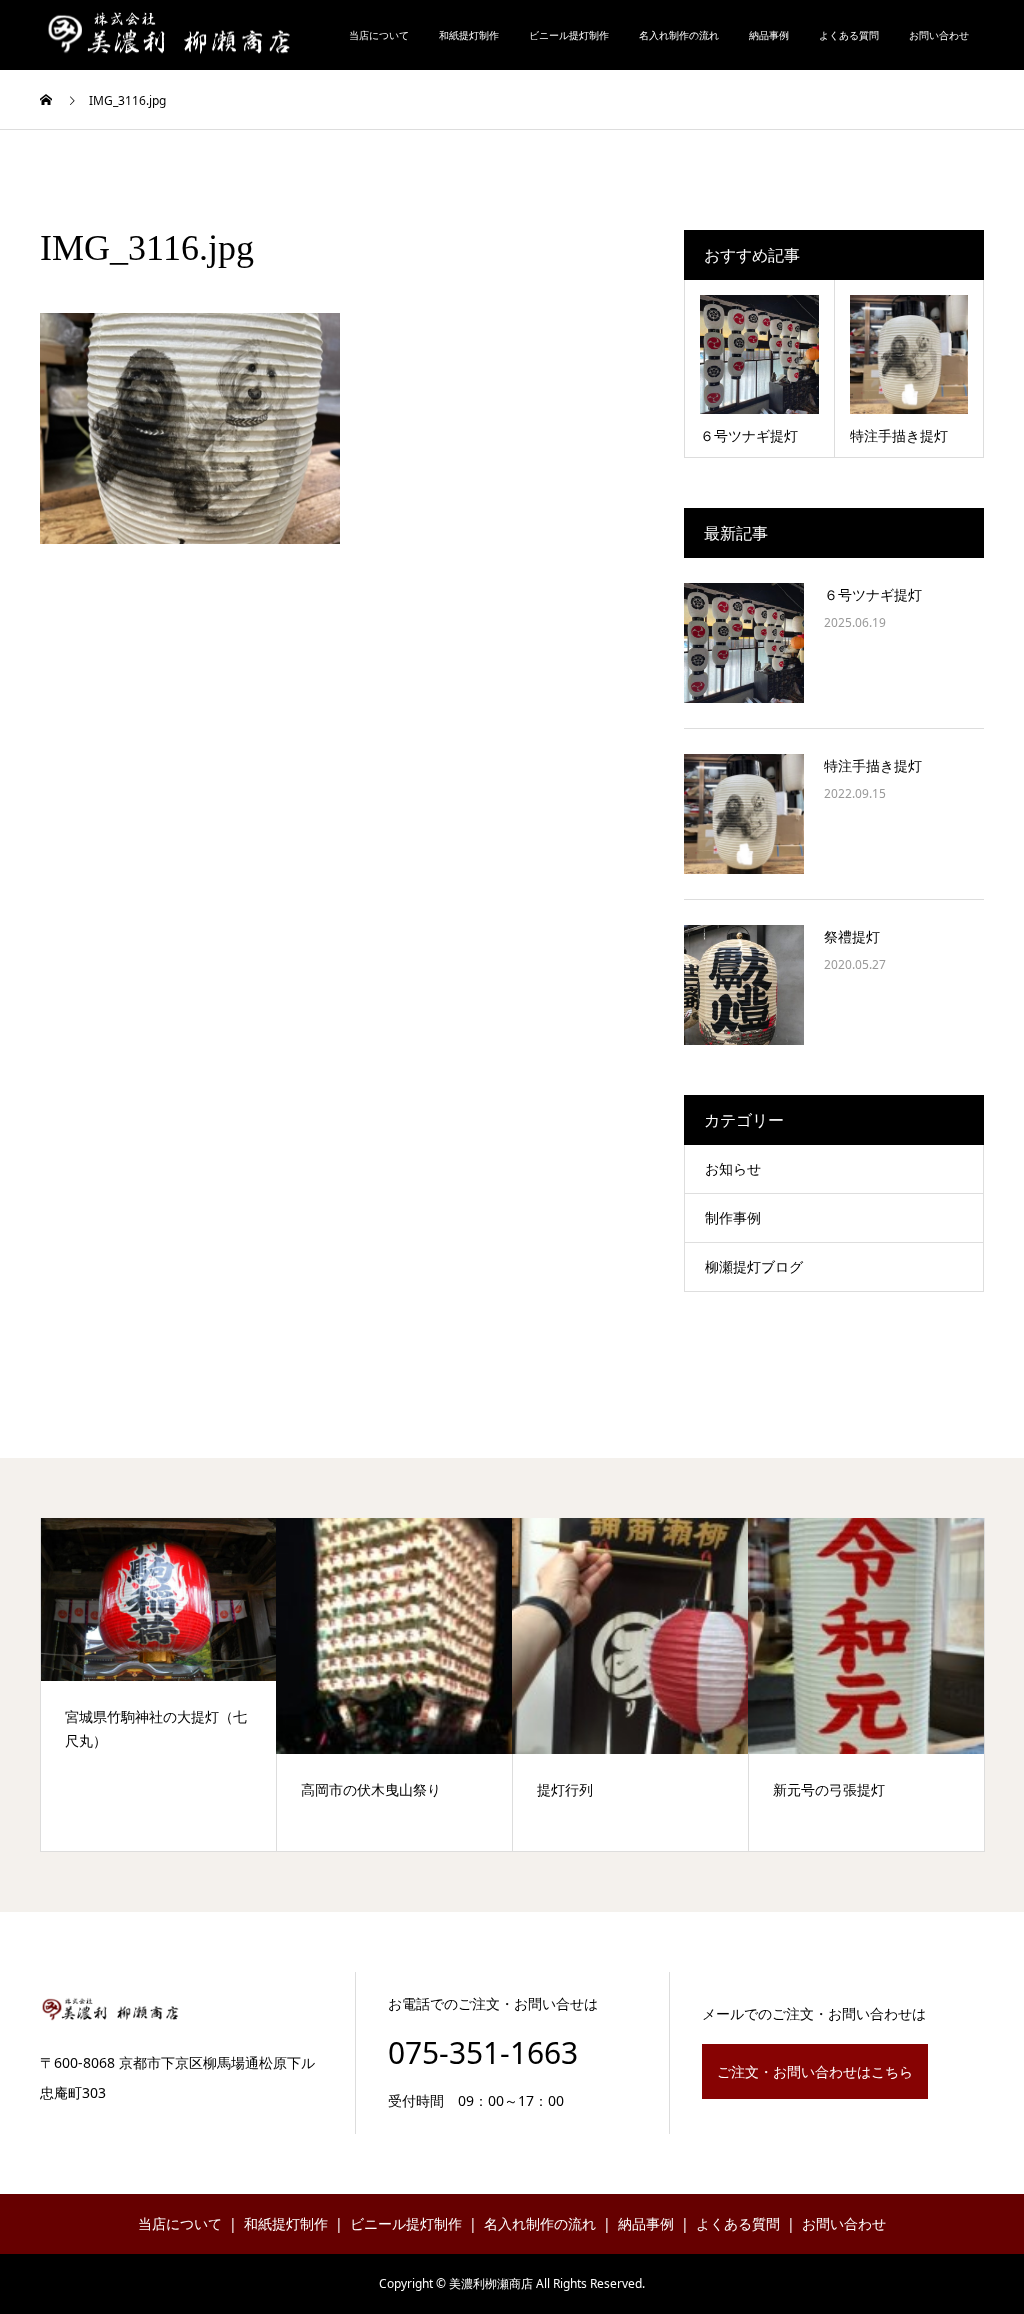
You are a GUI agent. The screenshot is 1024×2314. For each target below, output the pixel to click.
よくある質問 (849, 35)
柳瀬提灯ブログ (754, 1266)
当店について (379, 35)
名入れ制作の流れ (679, 35)
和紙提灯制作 (469, 35)
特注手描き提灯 (873, 765)
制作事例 (733, 1217)
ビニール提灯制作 (569, 35)
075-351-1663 (483, 2052)
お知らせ (733, 1168)
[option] (159, 1684)
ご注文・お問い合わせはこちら (815, 2071)
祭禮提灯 (852, 936)
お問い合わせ (939, 35)
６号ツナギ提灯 (873, 594)
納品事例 (769, 35)
